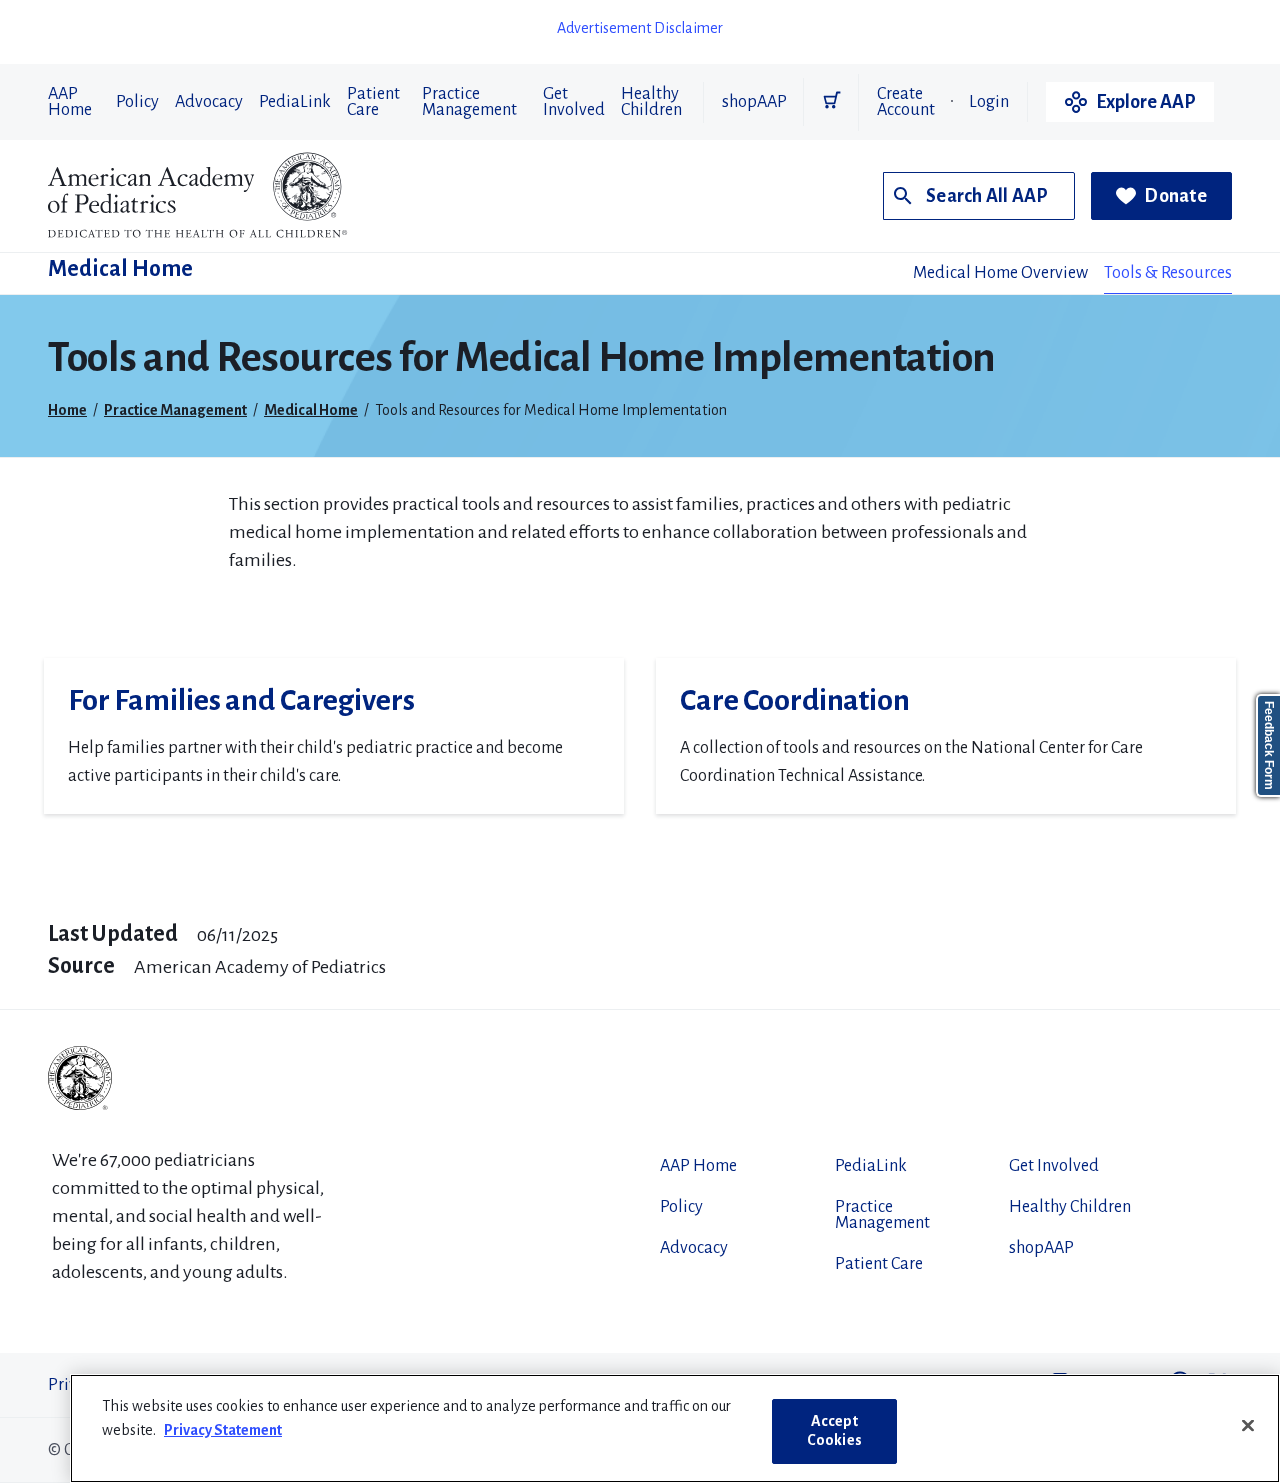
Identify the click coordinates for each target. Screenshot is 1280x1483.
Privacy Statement (223, 1430)
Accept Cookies (834, 1430)
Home (67, 410)
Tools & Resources (1168, 273)
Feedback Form (1269, 745)
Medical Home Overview (1000, 273)
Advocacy (209, 102)
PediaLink (295, 102)
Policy (137, 102)
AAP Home (70, 102)
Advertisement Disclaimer (640, 28)
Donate (1175, 196)
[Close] (1248, 1426)
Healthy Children (651, 102)
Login (989, 102)
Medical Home (120, 269)
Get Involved (574, 102)
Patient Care (373, 102)
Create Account (906, 102)
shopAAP (754, 102)
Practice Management (469, 102)
